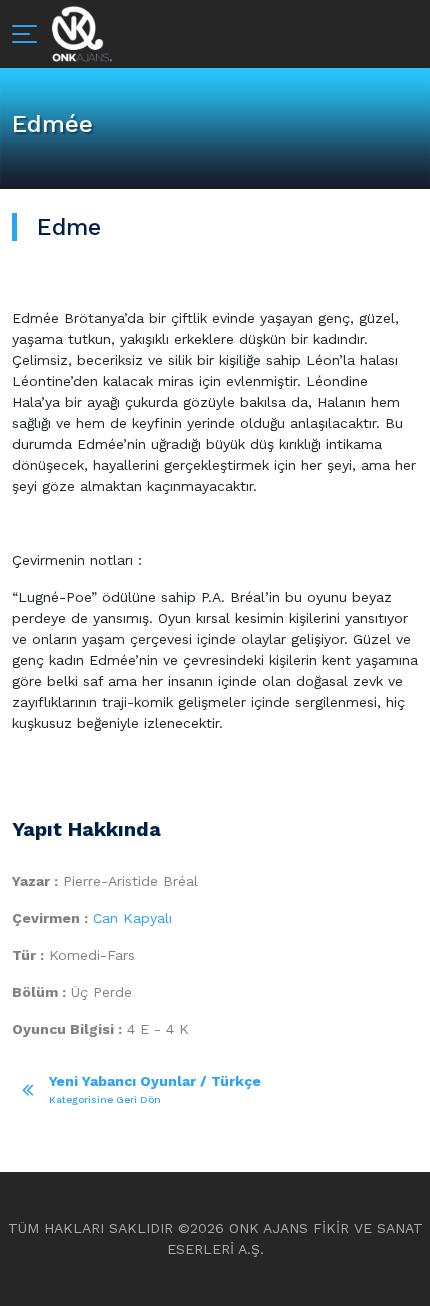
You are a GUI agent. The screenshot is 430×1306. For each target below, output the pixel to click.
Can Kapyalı (132, 918)
